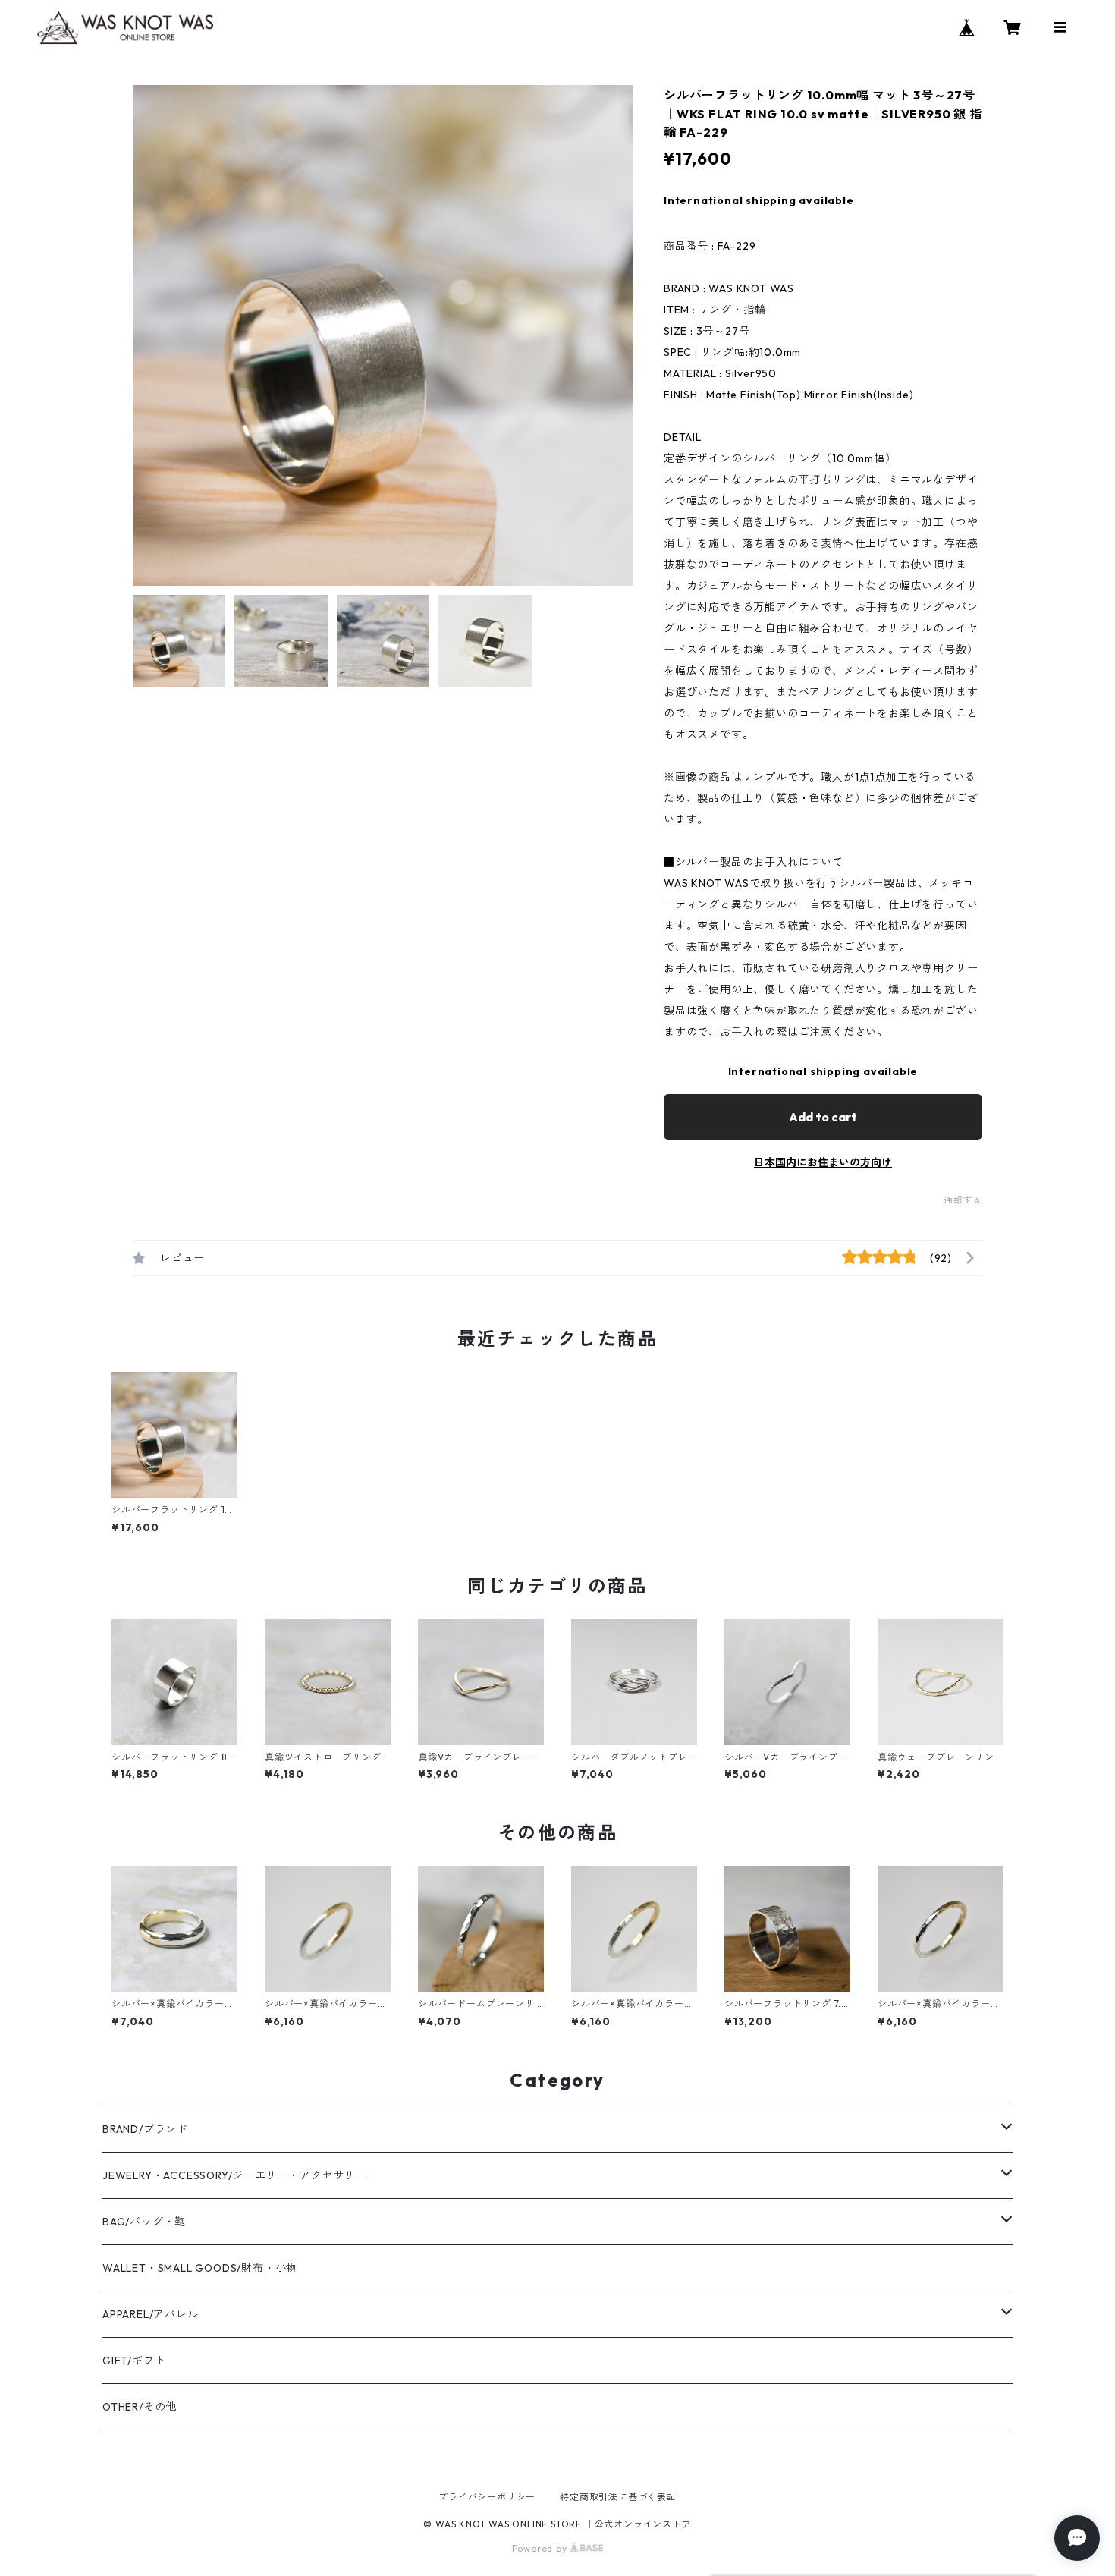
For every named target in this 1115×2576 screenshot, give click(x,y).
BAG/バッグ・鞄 (144, 2222)
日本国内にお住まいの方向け (823, 1162)
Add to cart (823, 1117)
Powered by (541, 2548)
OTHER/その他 (140, 2407)
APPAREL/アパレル (151, 2314)
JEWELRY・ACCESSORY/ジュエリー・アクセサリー (235, 2175)
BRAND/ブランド (145, 2129)
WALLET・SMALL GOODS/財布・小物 (200, 2268)
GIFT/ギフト (134, 2361)
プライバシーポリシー (487, 2497)
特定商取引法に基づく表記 (618, 2497)
